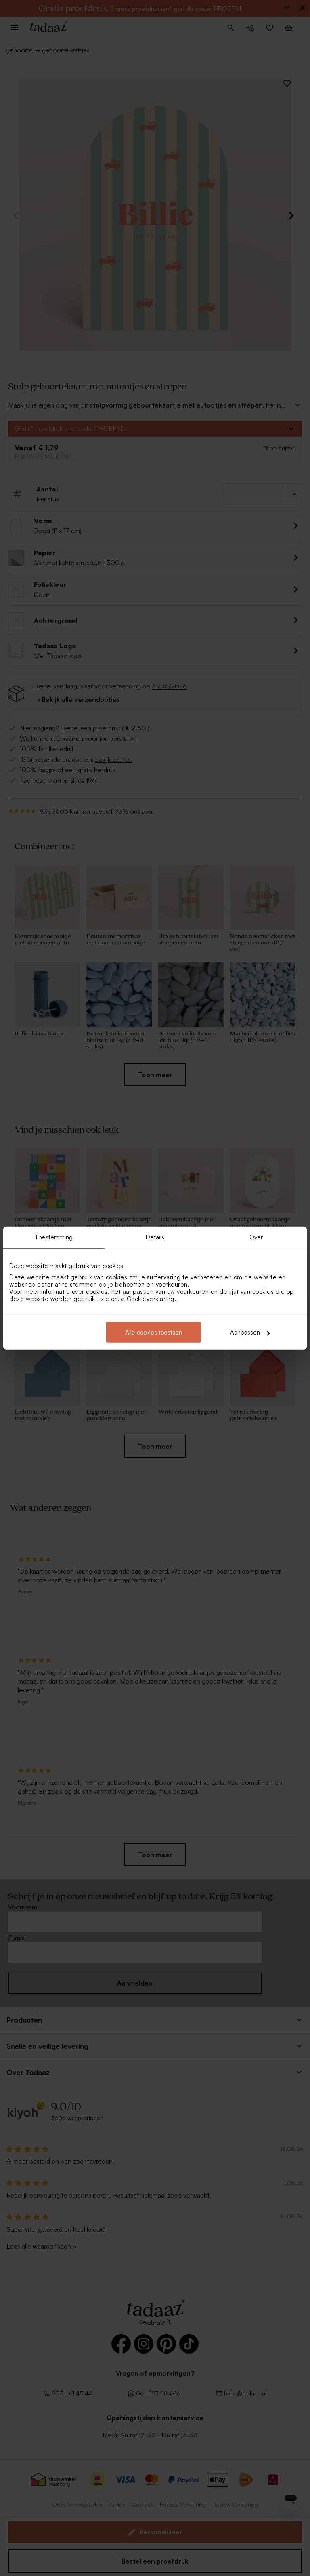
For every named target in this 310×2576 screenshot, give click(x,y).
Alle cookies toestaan (154, 1332)
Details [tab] (155, 1237)
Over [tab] (256, 1237)
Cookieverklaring (151, 1299)
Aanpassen (245, 1332)
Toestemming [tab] (54, 1237)
